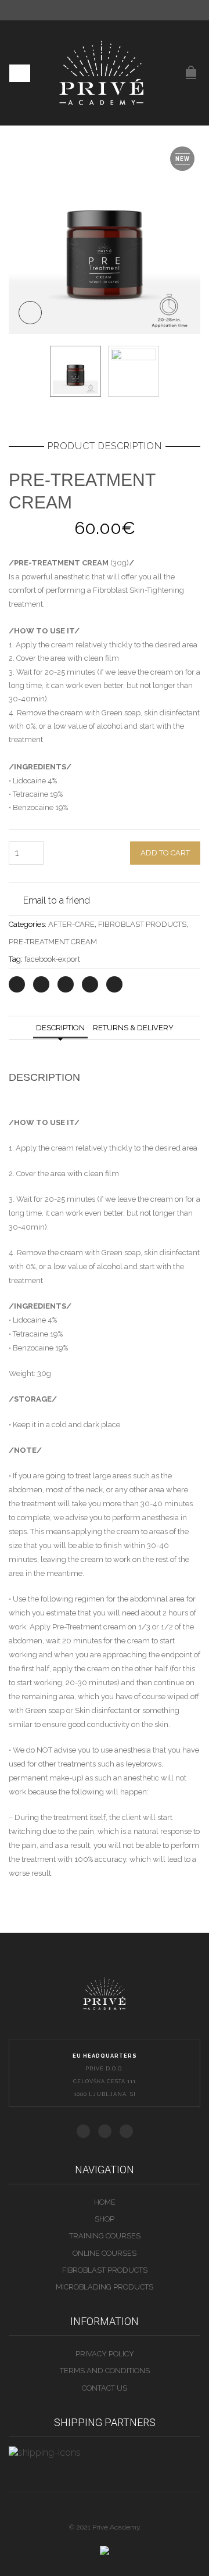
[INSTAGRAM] (126, 2131)
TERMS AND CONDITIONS (105, 2371)
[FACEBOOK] (83, 2131)
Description (60, 1028)
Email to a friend (57, 900)
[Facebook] (41, 984)
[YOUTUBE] (105, 2131)
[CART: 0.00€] (191, 66)
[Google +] (90, 984)
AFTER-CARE (71, 924)
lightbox (30, 313)
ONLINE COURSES (105, 2253)
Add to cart (165, 853)
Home (105, 2202)
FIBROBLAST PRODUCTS (142, 924)
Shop (105, 2219)
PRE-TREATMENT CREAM (53, 942)
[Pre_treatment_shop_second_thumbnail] (134, 371)
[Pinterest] (66, 984)
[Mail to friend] (114, 984)
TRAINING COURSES (105, 2236)
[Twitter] (17, 984)
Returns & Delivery (133, 1028)
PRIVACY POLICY (105, 2354)
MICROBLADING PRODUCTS (105, 2287)
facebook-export (52, 959)
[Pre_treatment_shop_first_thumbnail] (105, 238)
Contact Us (105, 2388)
